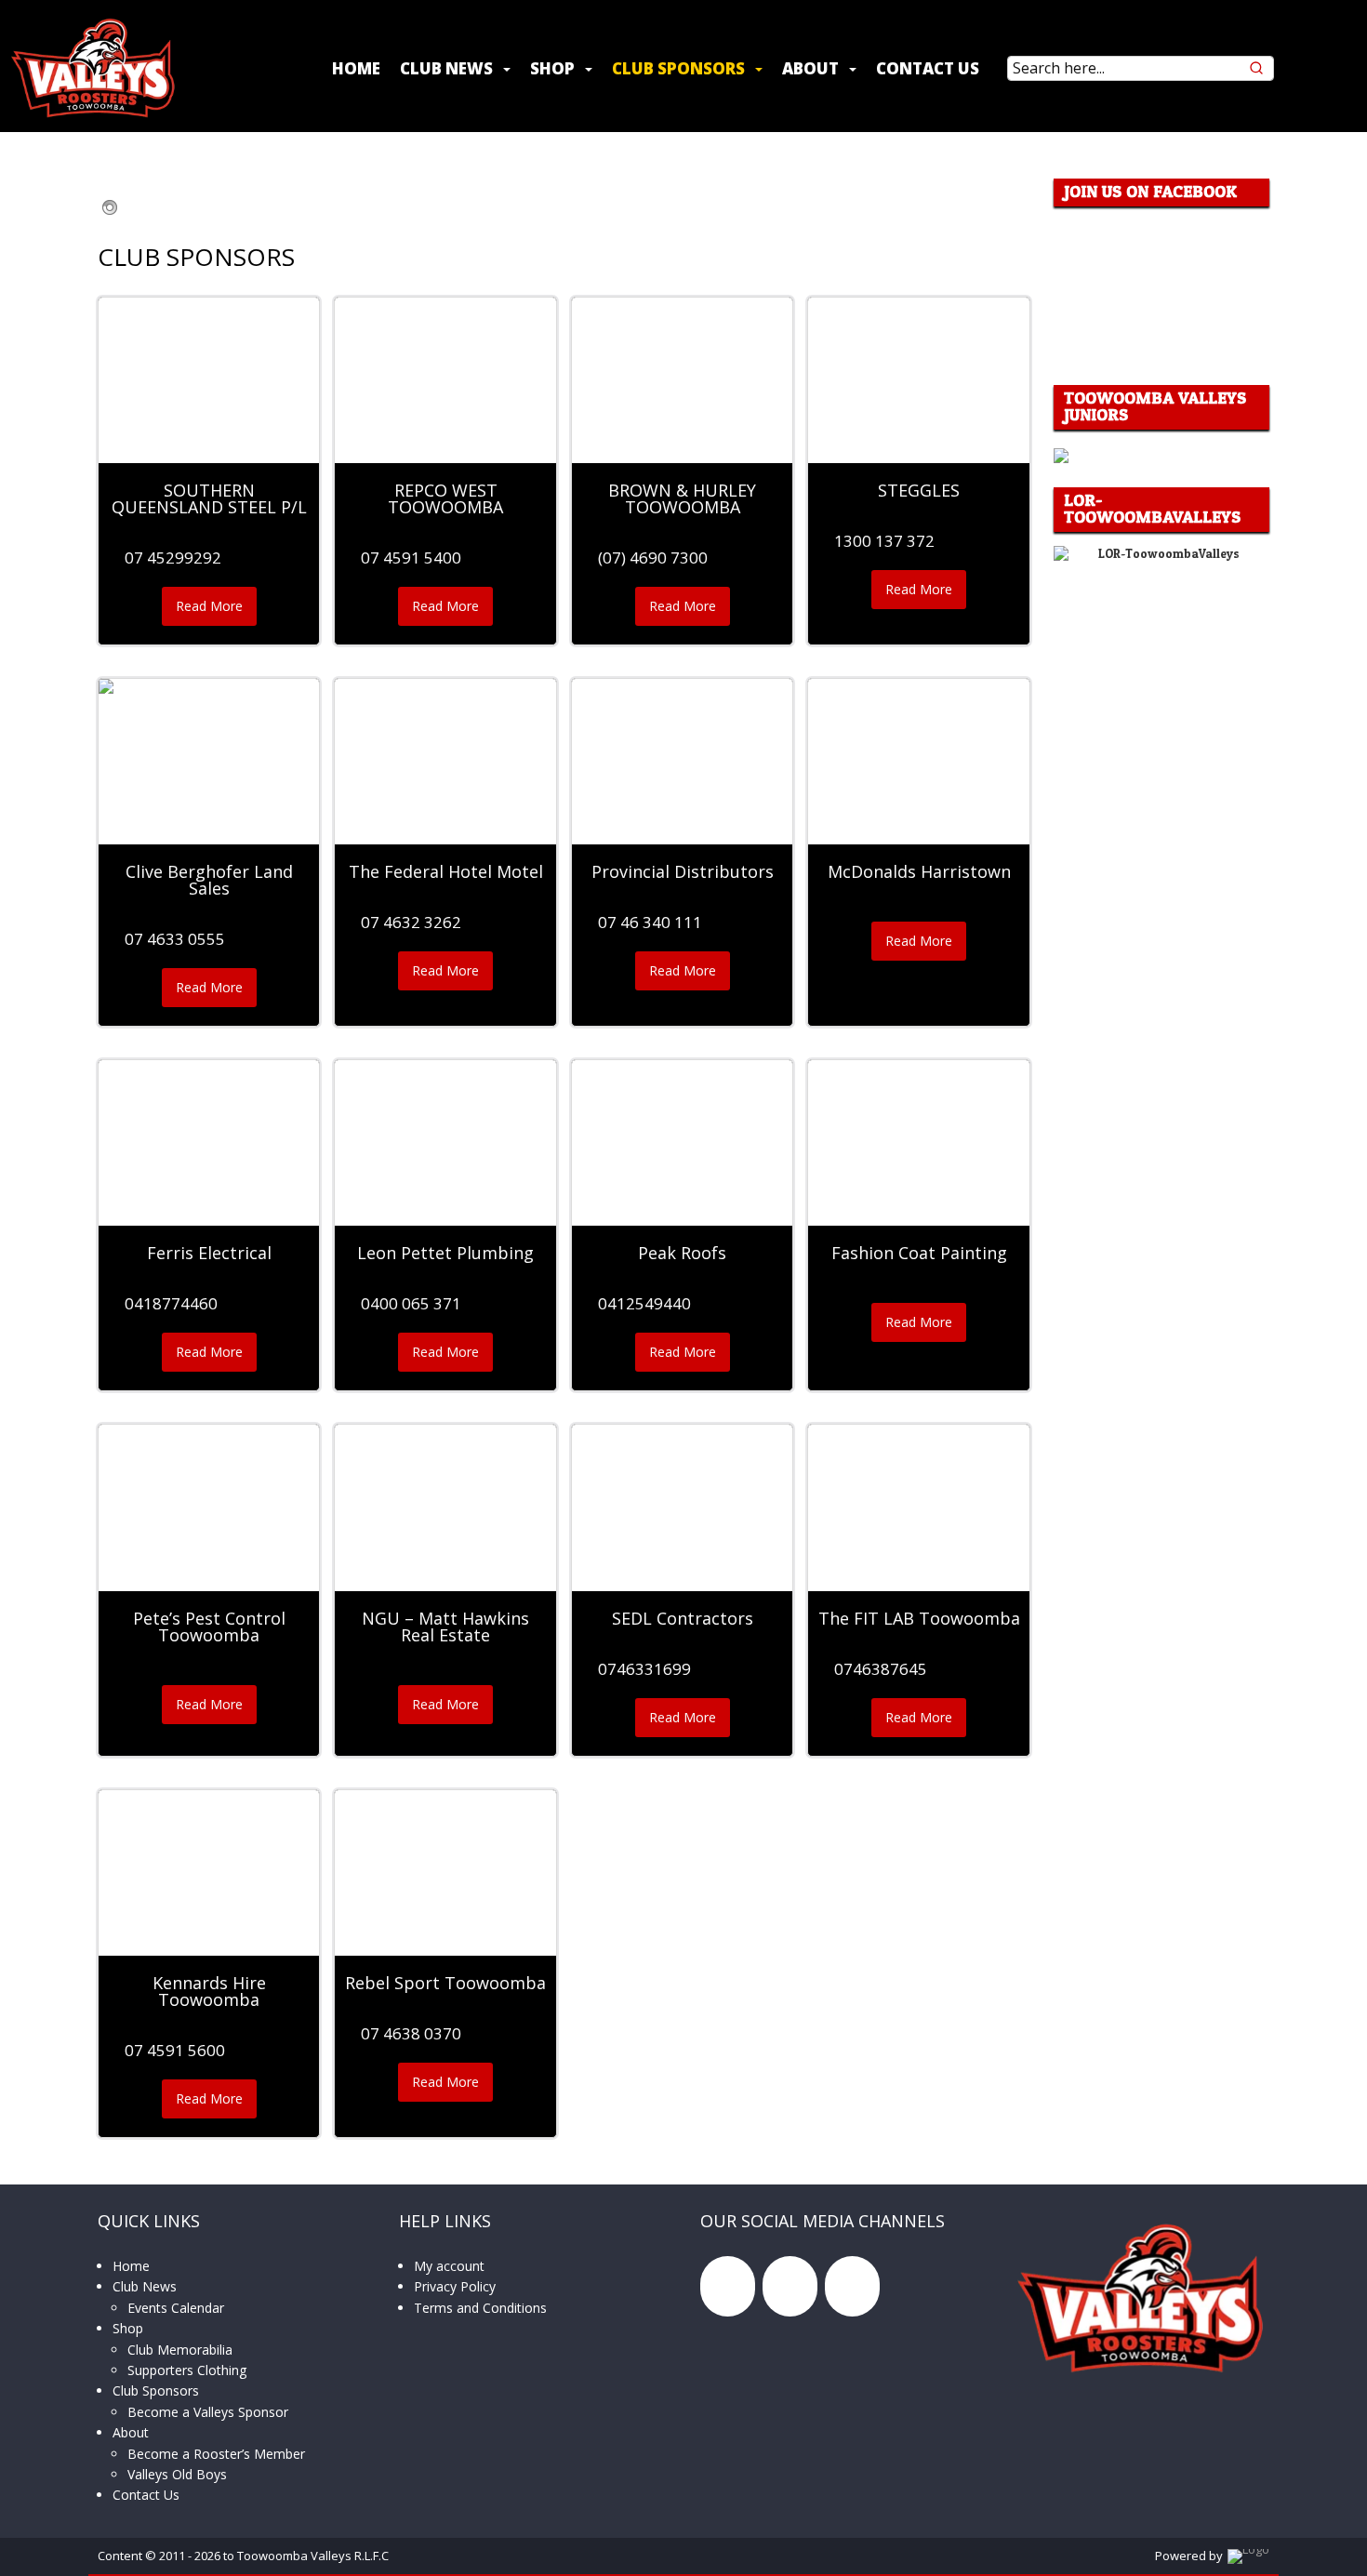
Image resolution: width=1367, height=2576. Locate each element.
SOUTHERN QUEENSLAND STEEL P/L (209, 498)
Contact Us (928, 68)
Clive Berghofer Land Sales (209, 880)
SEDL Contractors (683, 1618)
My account (449, 2266)
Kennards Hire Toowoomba (209, 1991)
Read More (214, 611)
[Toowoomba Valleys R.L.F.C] (93, 68)
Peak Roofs (682, 1253)
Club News (446, 68)
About (810, 68)
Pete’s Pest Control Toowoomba (209, 1627)
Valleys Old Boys (177, 2474)
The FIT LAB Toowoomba (919, 1618)
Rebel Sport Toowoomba (445, 1983)
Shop (552, 68)
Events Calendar (176, 2308)
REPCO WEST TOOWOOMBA (445, 498)
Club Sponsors (678, 68)
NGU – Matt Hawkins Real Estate (445, 1627)
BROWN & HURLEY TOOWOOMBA (682, 498)
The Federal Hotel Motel (446, 871)
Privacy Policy (455, 2286)
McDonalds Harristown (919, 871)
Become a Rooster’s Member (216, 2454)
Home (356, 68)
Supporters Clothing (187, 2370)
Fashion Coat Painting (919, 1253)
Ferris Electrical (209, 1253)
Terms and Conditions (480, 2308)
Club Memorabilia (180, 2350)
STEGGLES (919, 490)
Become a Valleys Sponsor (208, 2412)
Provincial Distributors (683, 871)
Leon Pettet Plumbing (445, 1253)
